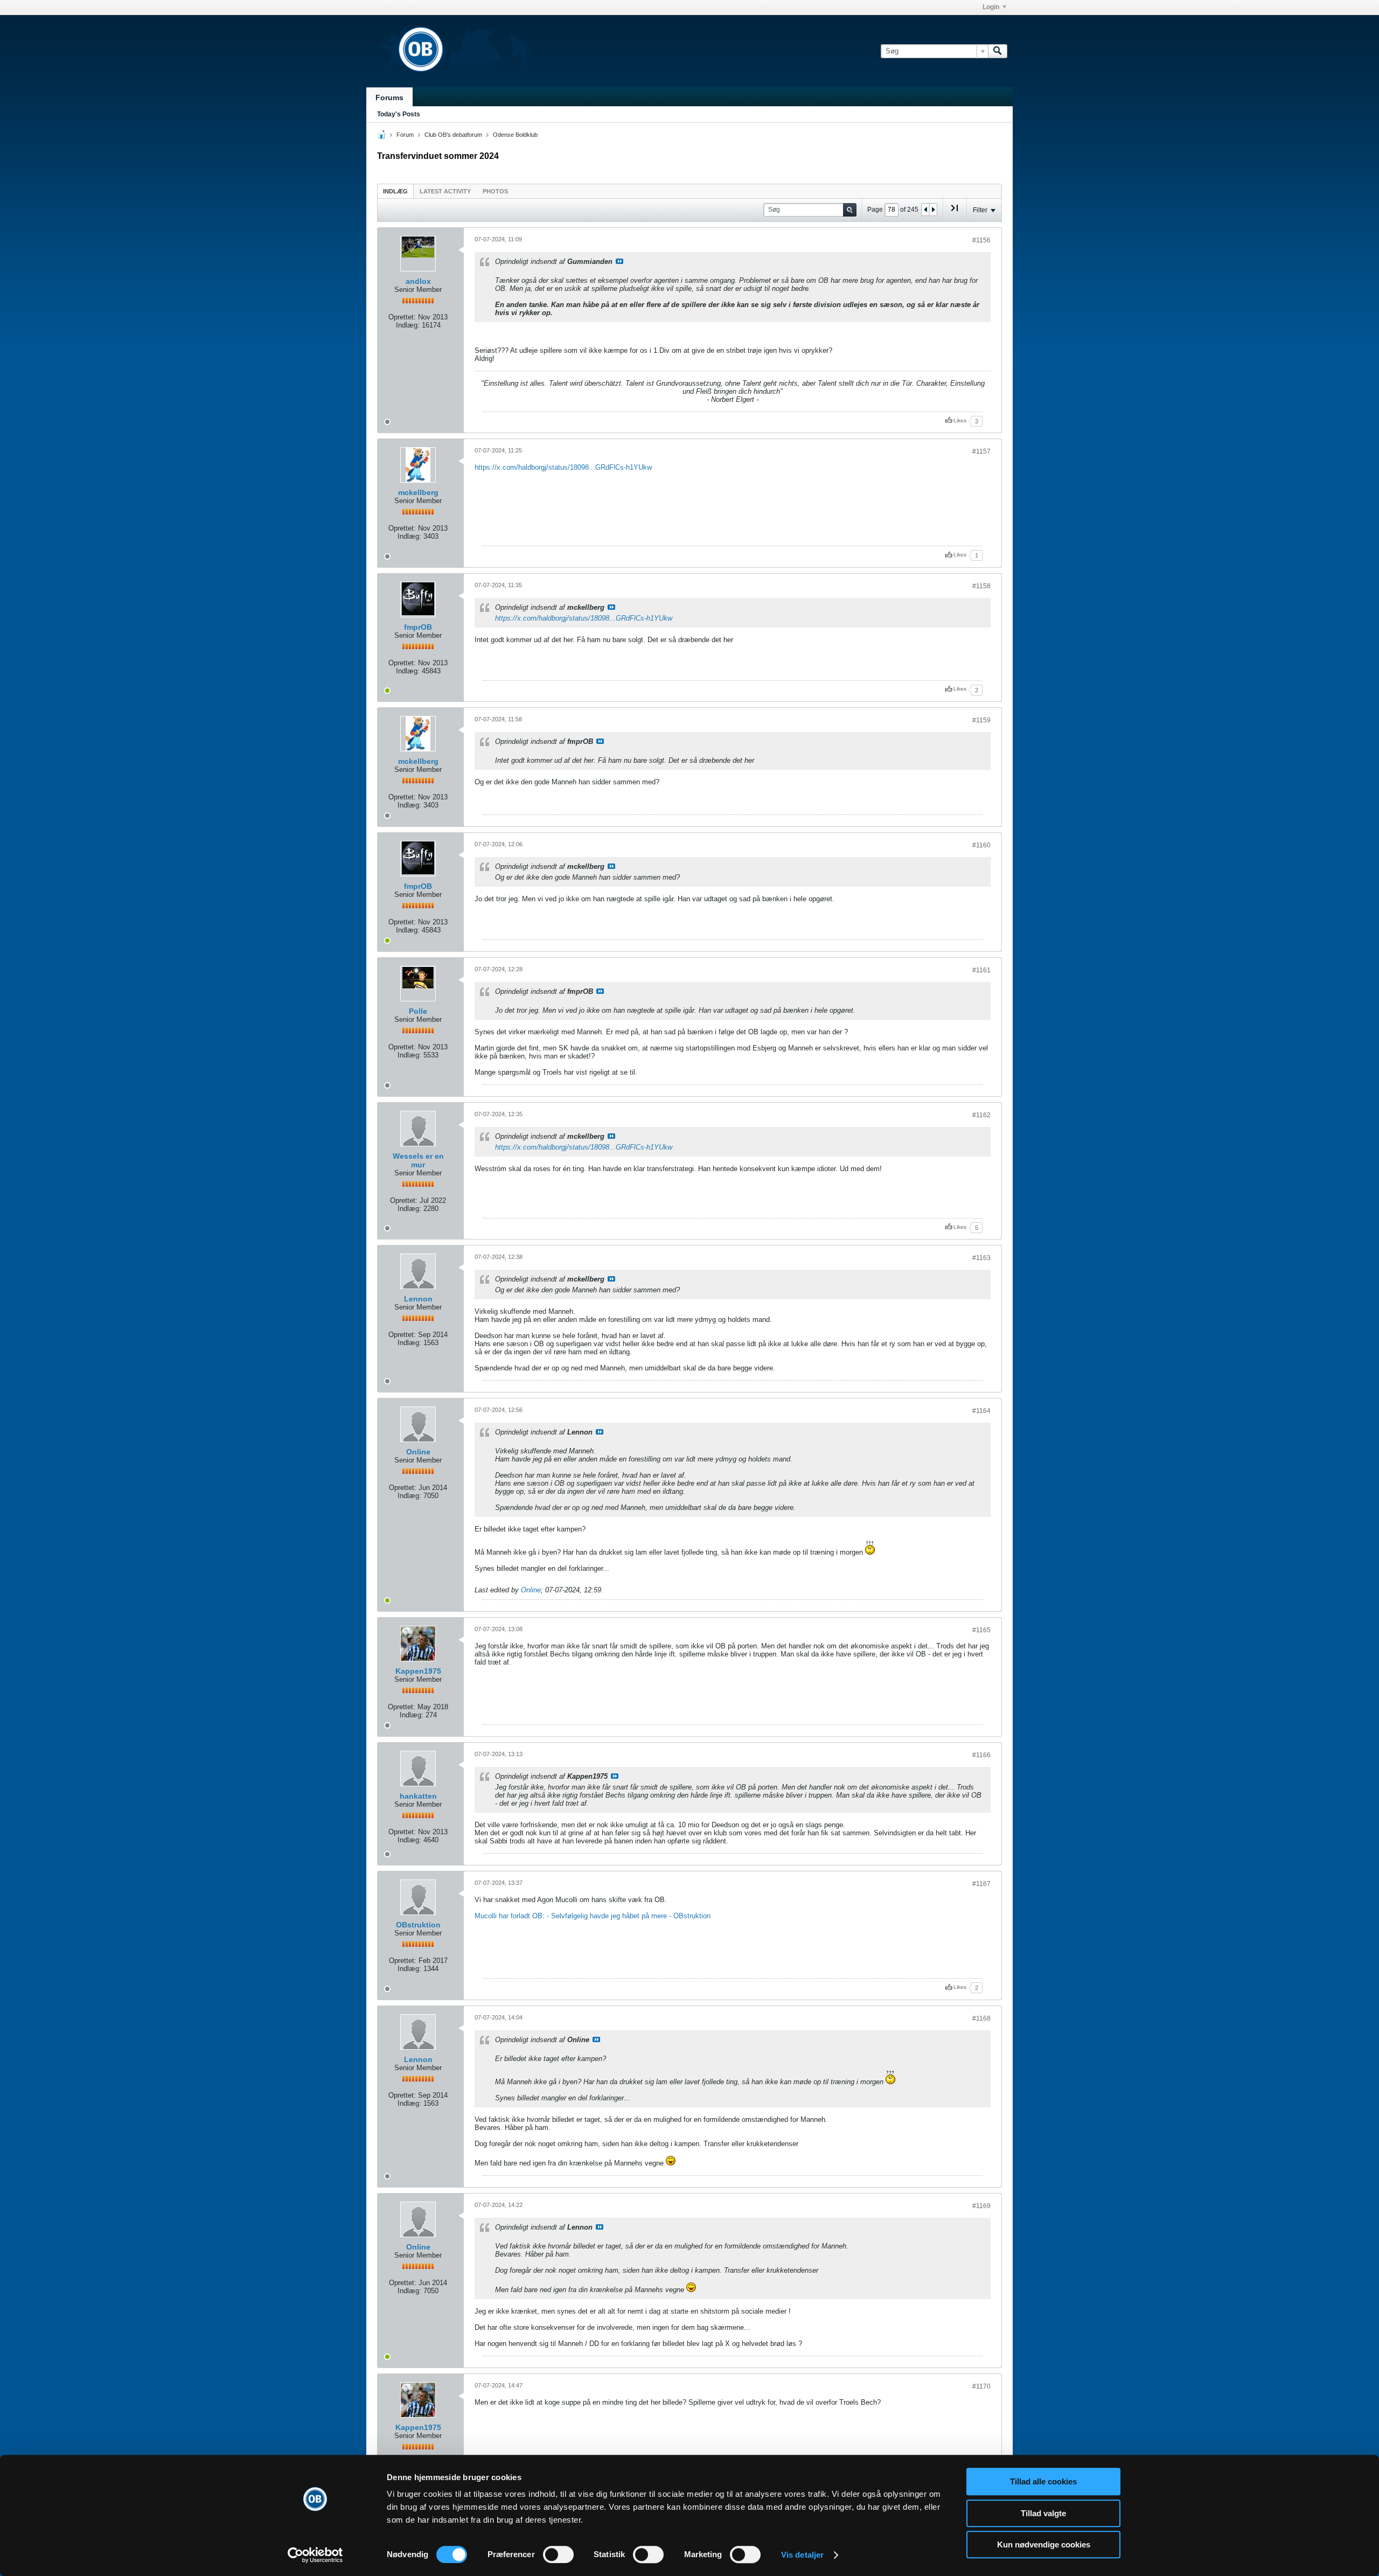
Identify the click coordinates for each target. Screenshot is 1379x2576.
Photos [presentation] (495, 191)
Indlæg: (408, 325)
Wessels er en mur (418, 1160)
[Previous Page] (925, 210)
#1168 (981, 2018)
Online (418, 1452)
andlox (418, 281)
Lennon (418, 1299)
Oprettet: (402, 317)
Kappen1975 (418, 1671)
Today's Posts (399, 114)
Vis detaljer (802, 2555)
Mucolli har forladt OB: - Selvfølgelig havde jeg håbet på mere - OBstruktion (593, 1916)
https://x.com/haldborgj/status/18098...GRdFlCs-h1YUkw (563, 467)
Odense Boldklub (515, 135)
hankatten (418, 1796)
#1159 (981, 720)
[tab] (395, 191)
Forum (405, 135)
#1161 (981, 970)
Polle (418, 1011)
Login (991, 7)
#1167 (981, 1884)
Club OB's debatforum (453, 135)
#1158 (981, 586)
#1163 (981, 1258)
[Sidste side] (955, 212)
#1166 (981, 1755)
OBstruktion (418, 1925)
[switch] (558, 2554)
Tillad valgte (1043, 2513)
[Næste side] (933, 210)
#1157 (981, 451)
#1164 (981, 1411)
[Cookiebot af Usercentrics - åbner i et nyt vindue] (315, 2555)
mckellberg (418, 492)
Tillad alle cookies (1043, 2481)
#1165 (981, 1630)
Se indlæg (619, 261)
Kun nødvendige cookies (1044, 2544)
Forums (389, 98)
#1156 (981, 240)
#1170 (981, 2386)
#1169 (981, 2206)
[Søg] (998, 51)
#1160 (981, 845)
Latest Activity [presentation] (445, 191)
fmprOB (418, 627)
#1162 (981, 1115)
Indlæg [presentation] (395, 191)
